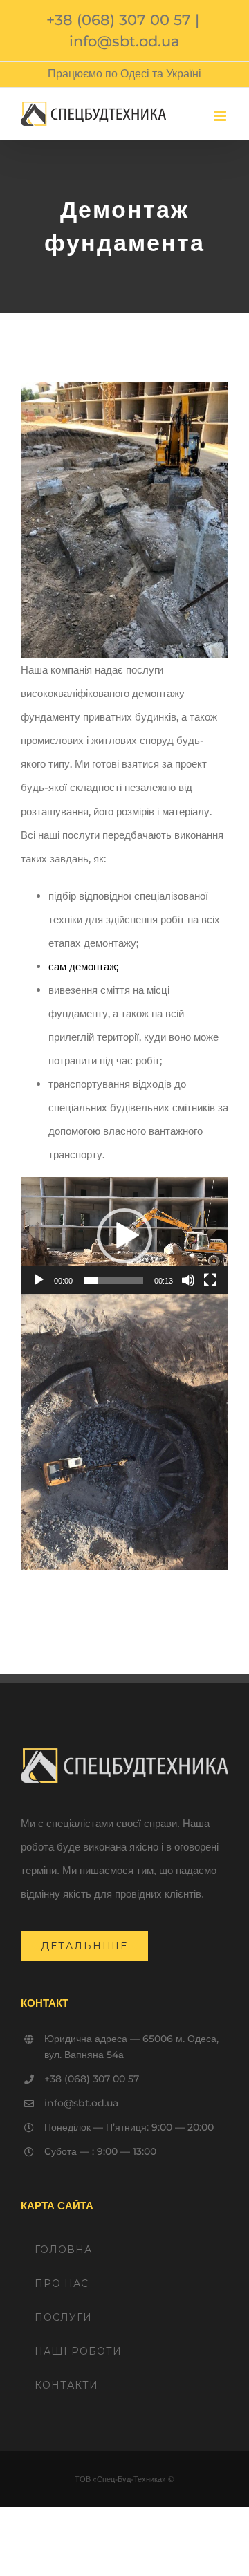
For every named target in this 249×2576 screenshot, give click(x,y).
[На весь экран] (210, 1280)
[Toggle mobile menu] (221, 116)
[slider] (113, 1280)
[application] (124, 1235)
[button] (124, 1236)
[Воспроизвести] (39, 1280)
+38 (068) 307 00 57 (119, 20)
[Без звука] (188, 1280)
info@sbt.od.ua (124, 41)
